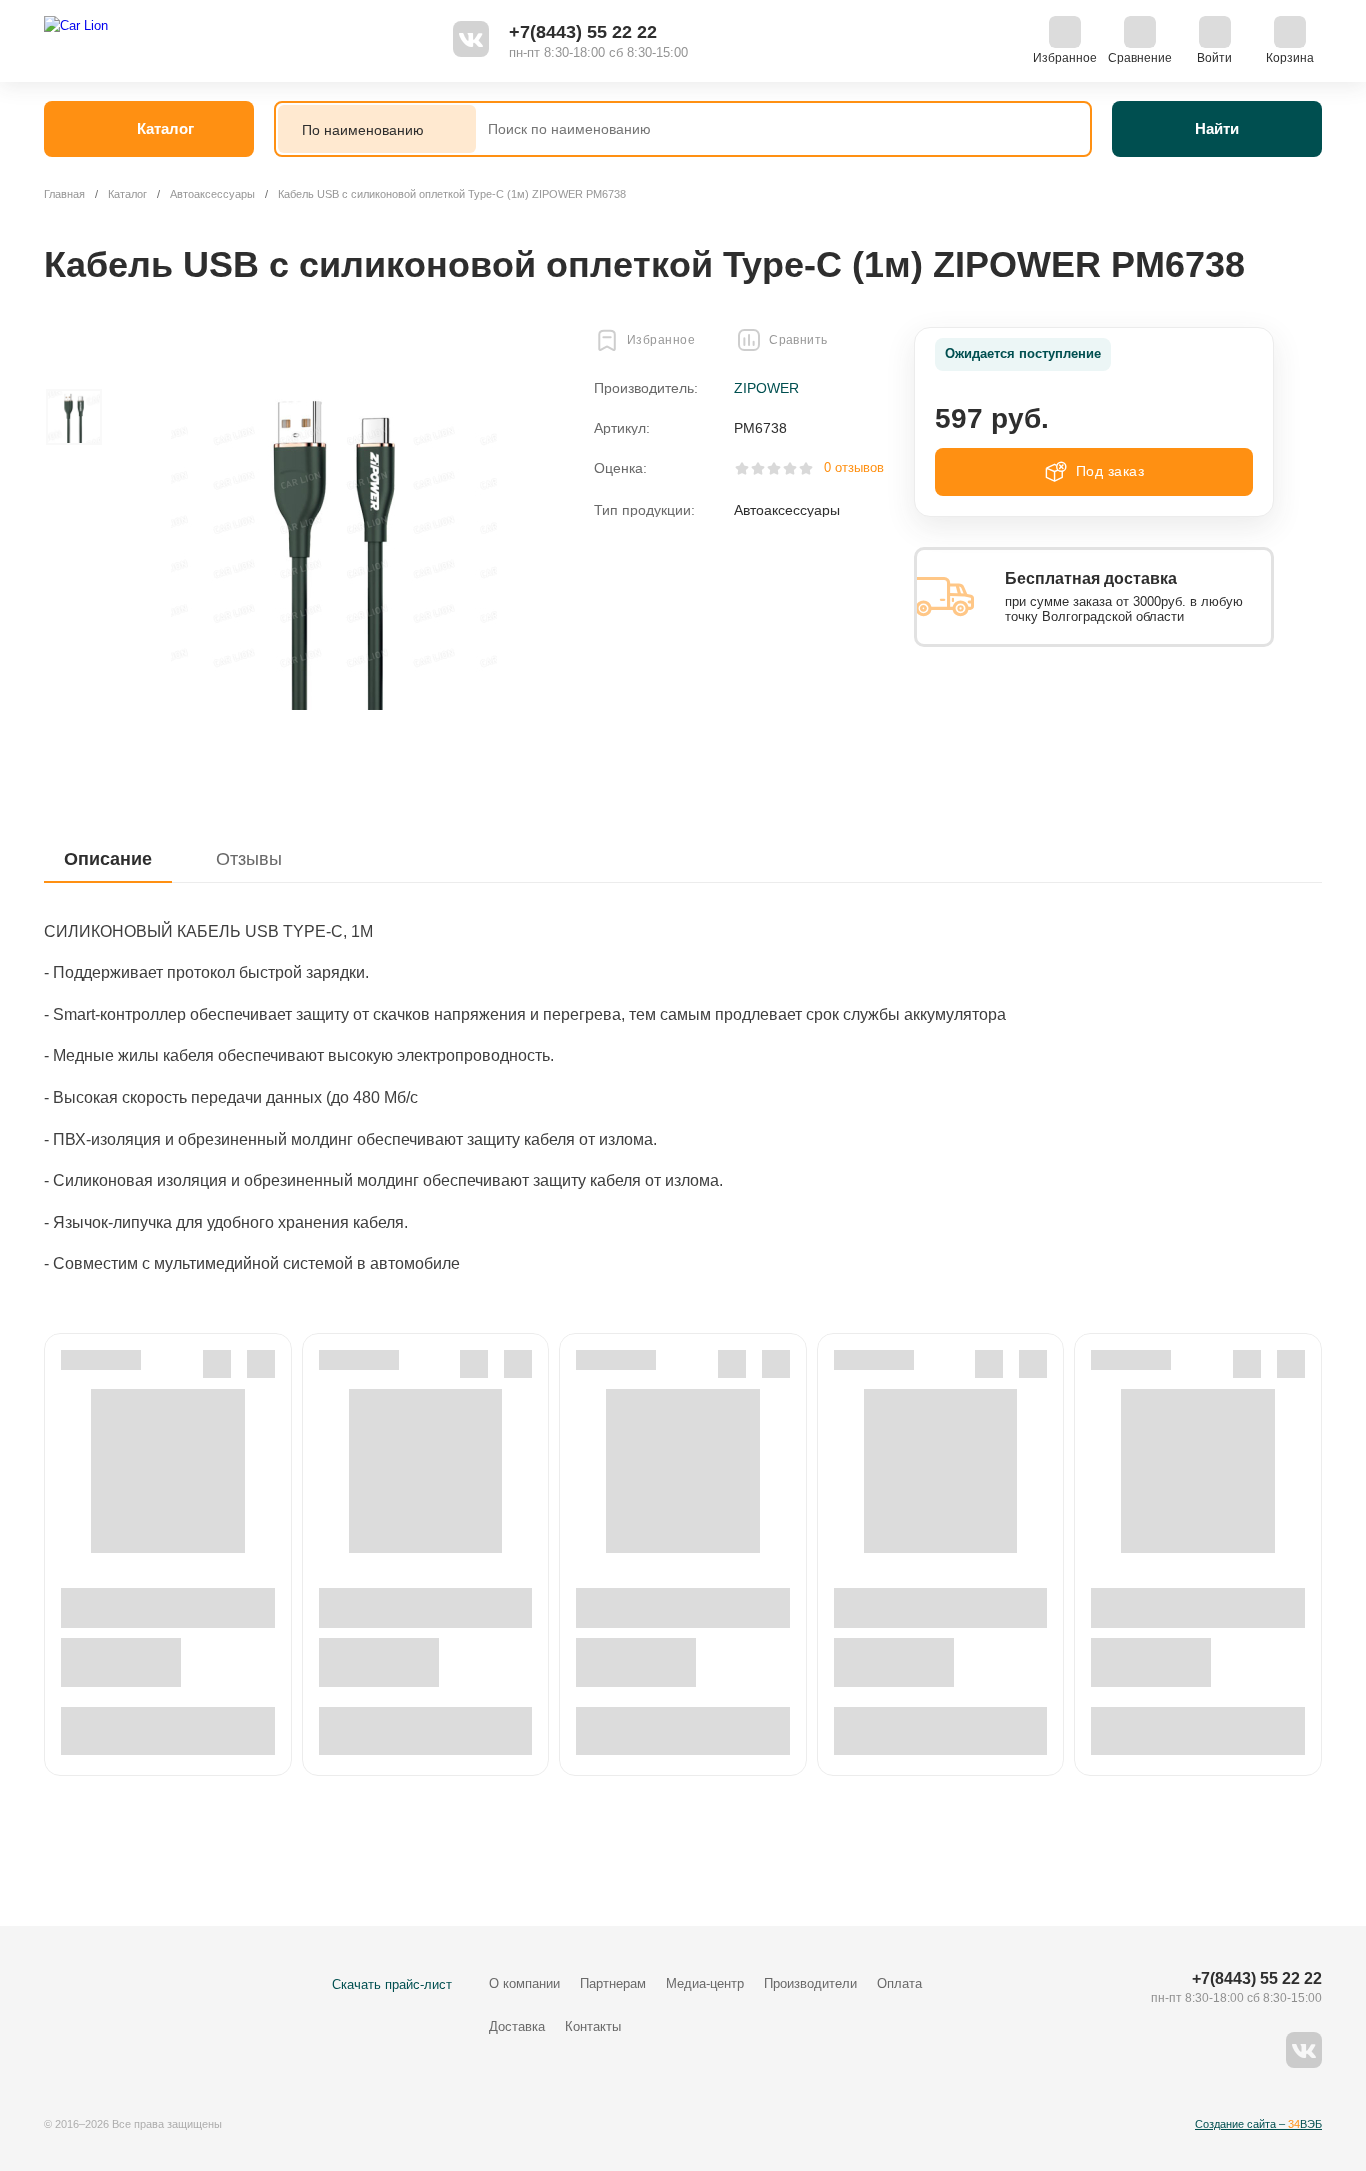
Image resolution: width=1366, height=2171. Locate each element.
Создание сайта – (1258, 2124)
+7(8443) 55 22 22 (583, 32)
